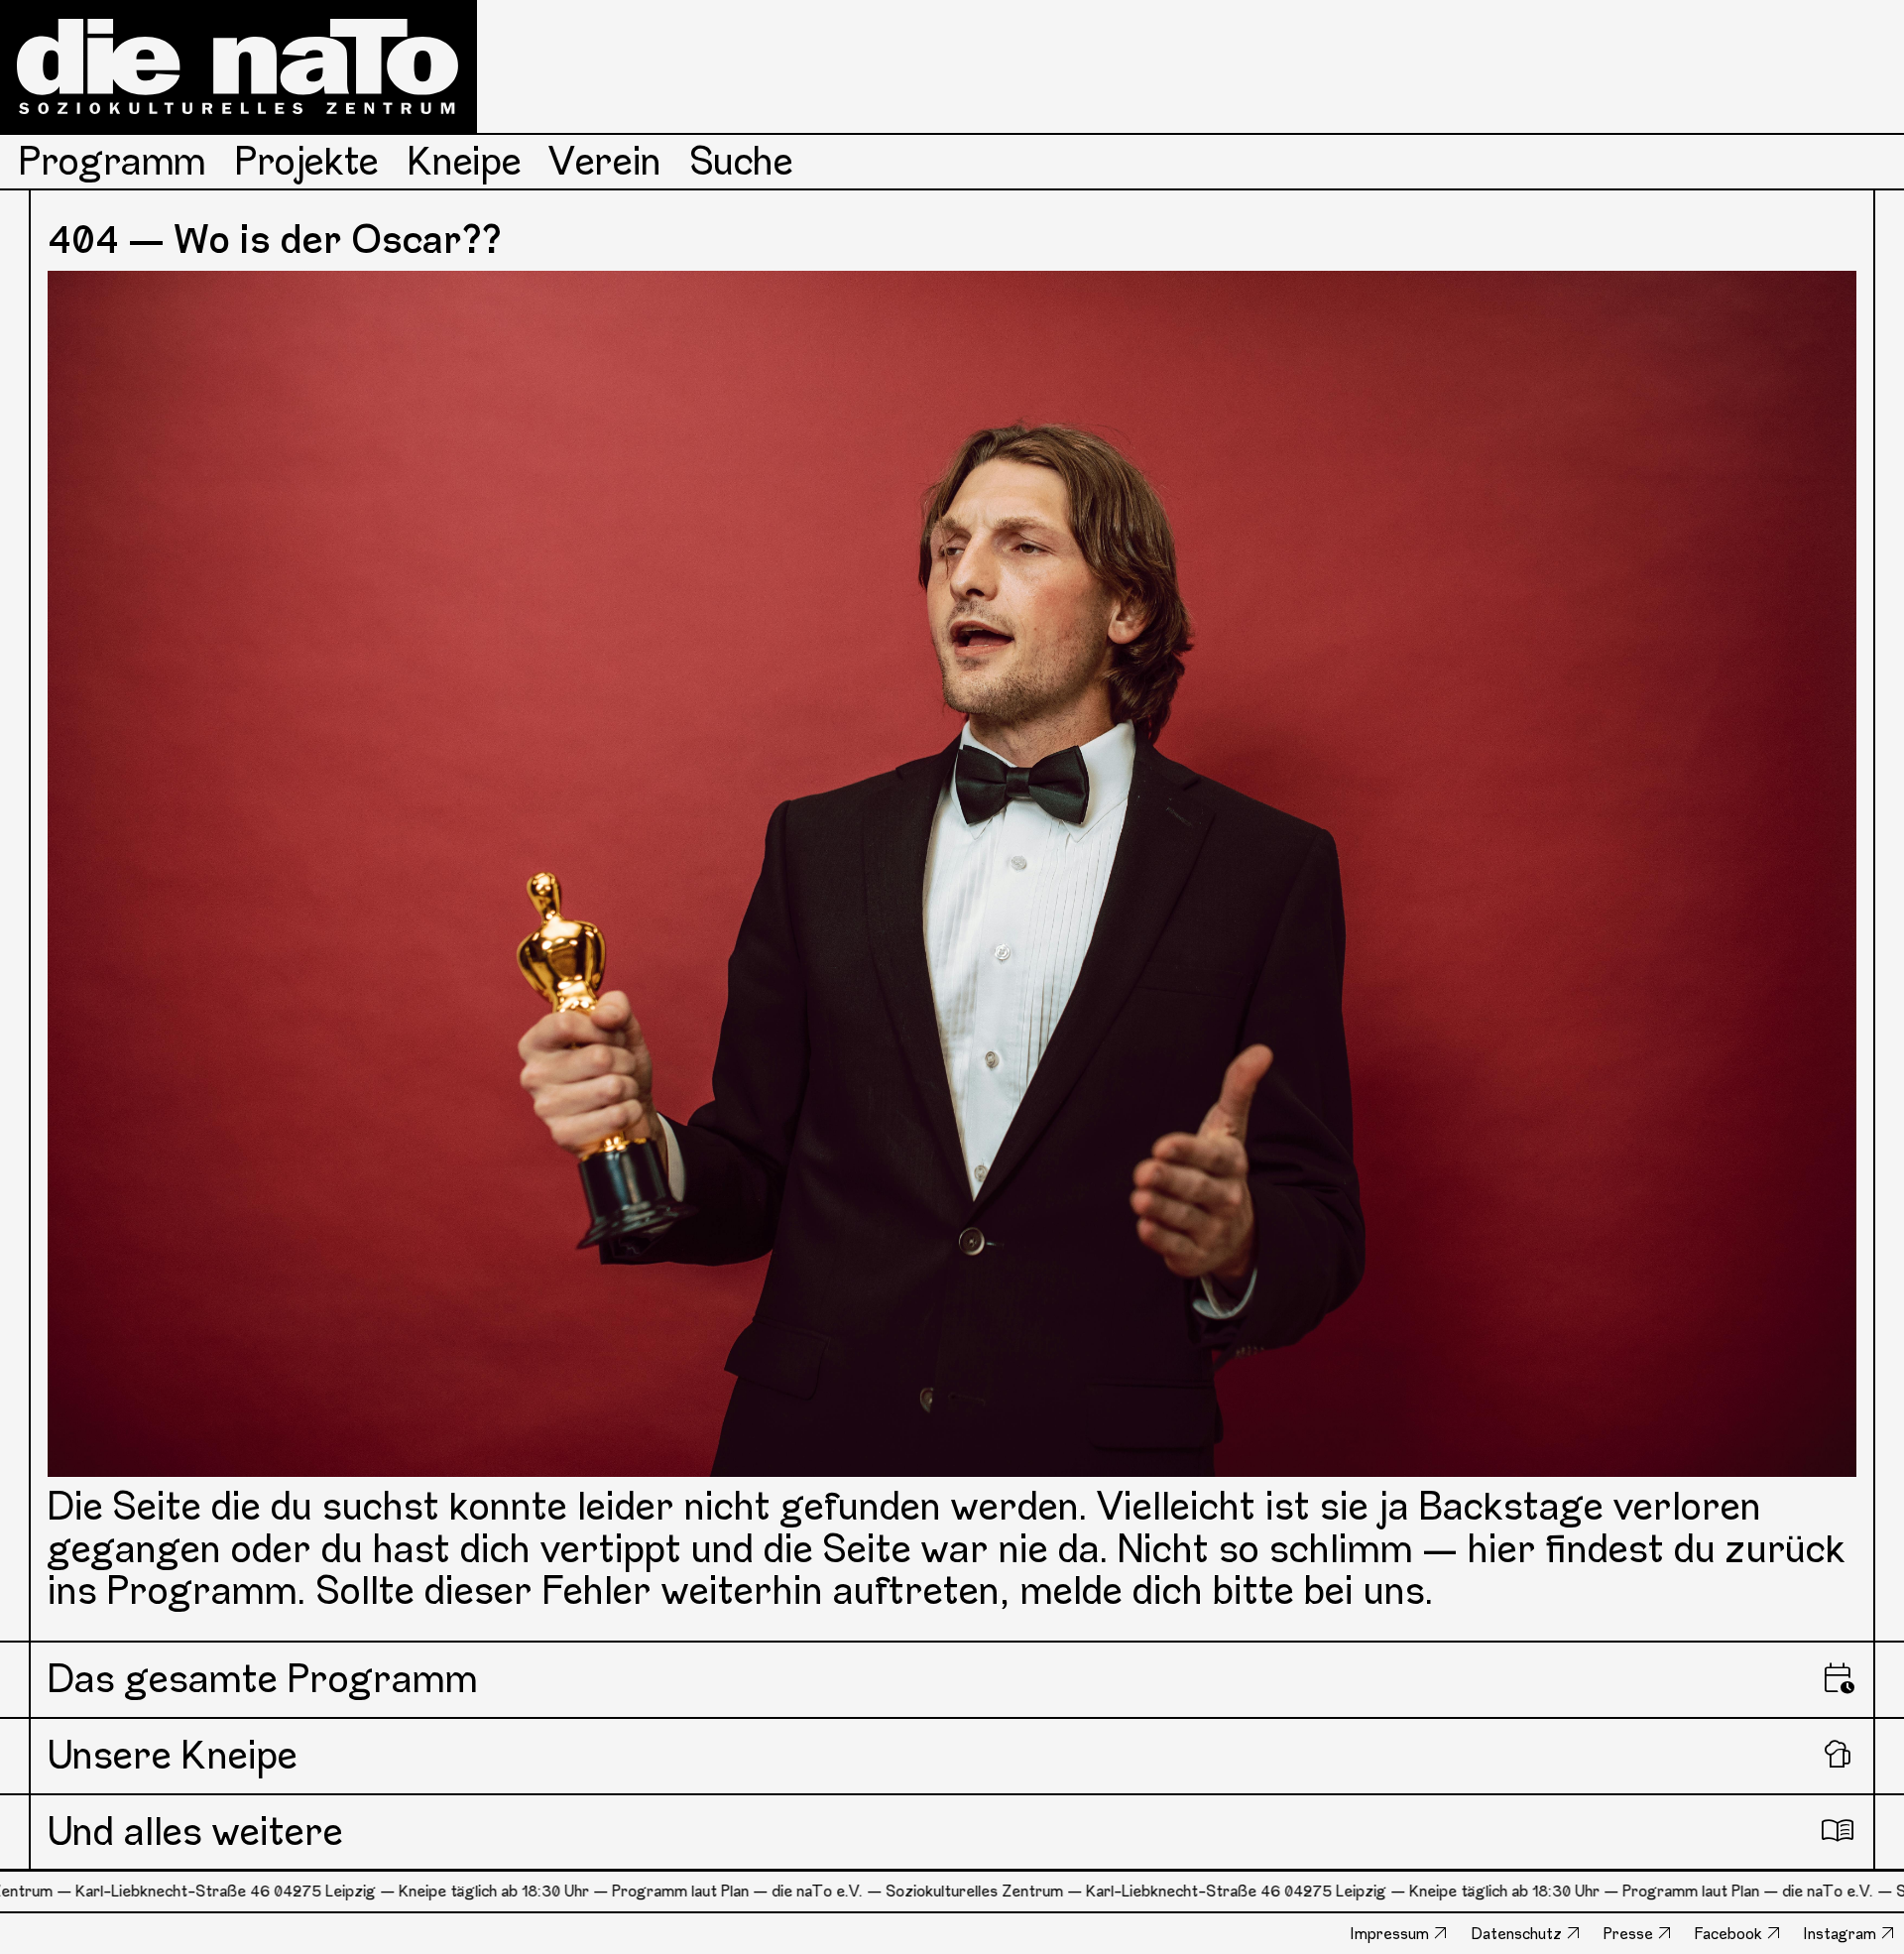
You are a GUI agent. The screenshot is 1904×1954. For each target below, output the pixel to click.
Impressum (1390, 1934)
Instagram (1840, 1934)
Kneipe (465, 161)
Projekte (307, 161)
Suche (742, 161)
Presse (1628, 1934)
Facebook (1728, 1934)
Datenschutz (1517, 1934)
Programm (113, 161)
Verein (605, 161)
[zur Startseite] (238, 66)
